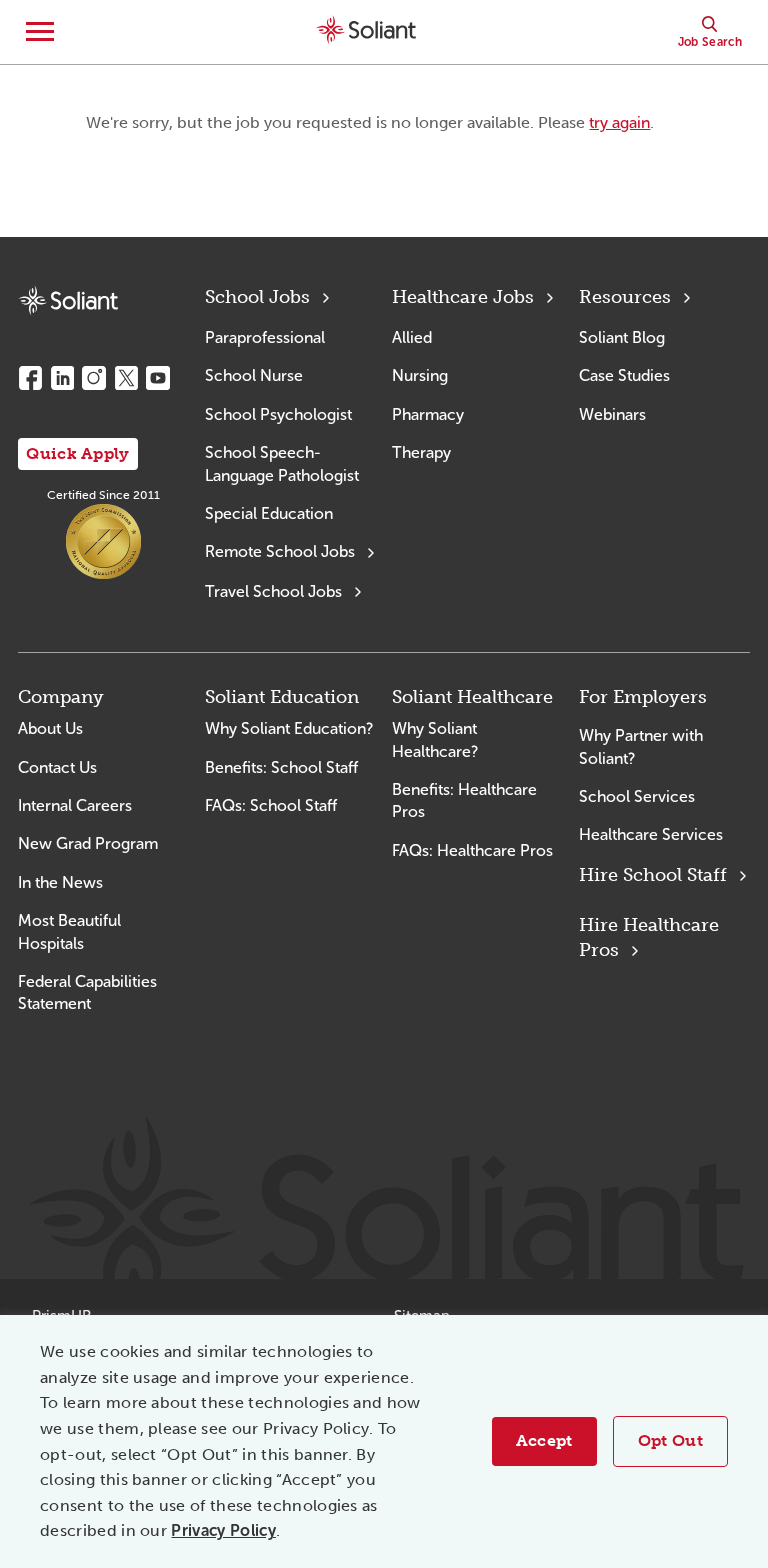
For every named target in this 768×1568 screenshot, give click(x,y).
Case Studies (624, 375)
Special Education (269, 513)
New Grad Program (88, 843)
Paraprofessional (265, 337)
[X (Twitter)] (126, 378)
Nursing (420, 375)
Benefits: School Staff (281, 767)
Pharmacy (428, 414)
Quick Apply (78, 453)
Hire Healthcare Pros (649, 937)
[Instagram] (94, 378)
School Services (637, 796)
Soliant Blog (622, 337)
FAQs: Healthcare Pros (472, 850)
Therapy (421, 452)
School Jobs (257, 297)
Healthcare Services (651, 834)
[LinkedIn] (62, 378)
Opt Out (670, 1440)
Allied (412, 337)
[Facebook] (30, 378)
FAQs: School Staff (271, 805)
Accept (544, 1440)
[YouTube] (158, 378)
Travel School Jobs (273, 591)
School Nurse (254, 375)
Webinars (612, 414)
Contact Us (57, 767)
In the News (60, 882)
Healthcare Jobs (463, 297)
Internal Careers (75, 805)
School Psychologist (278, 414)
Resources (625, 297)
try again (619, 122)
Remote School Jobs (280, 551)
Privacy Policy (223, 1530)
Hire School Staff (653, 875)
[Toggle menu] (40, 32)
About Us (50, 728)
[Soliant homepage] (68, 300)
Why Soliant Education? (289, 728)
